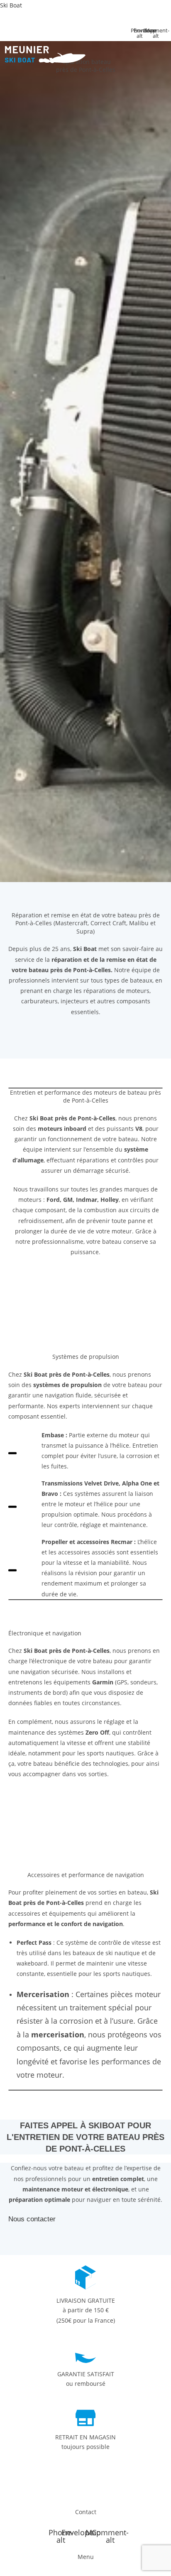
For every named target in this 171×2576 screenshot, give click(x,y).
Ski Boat (11, 5)
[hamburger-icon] (79, 71)
